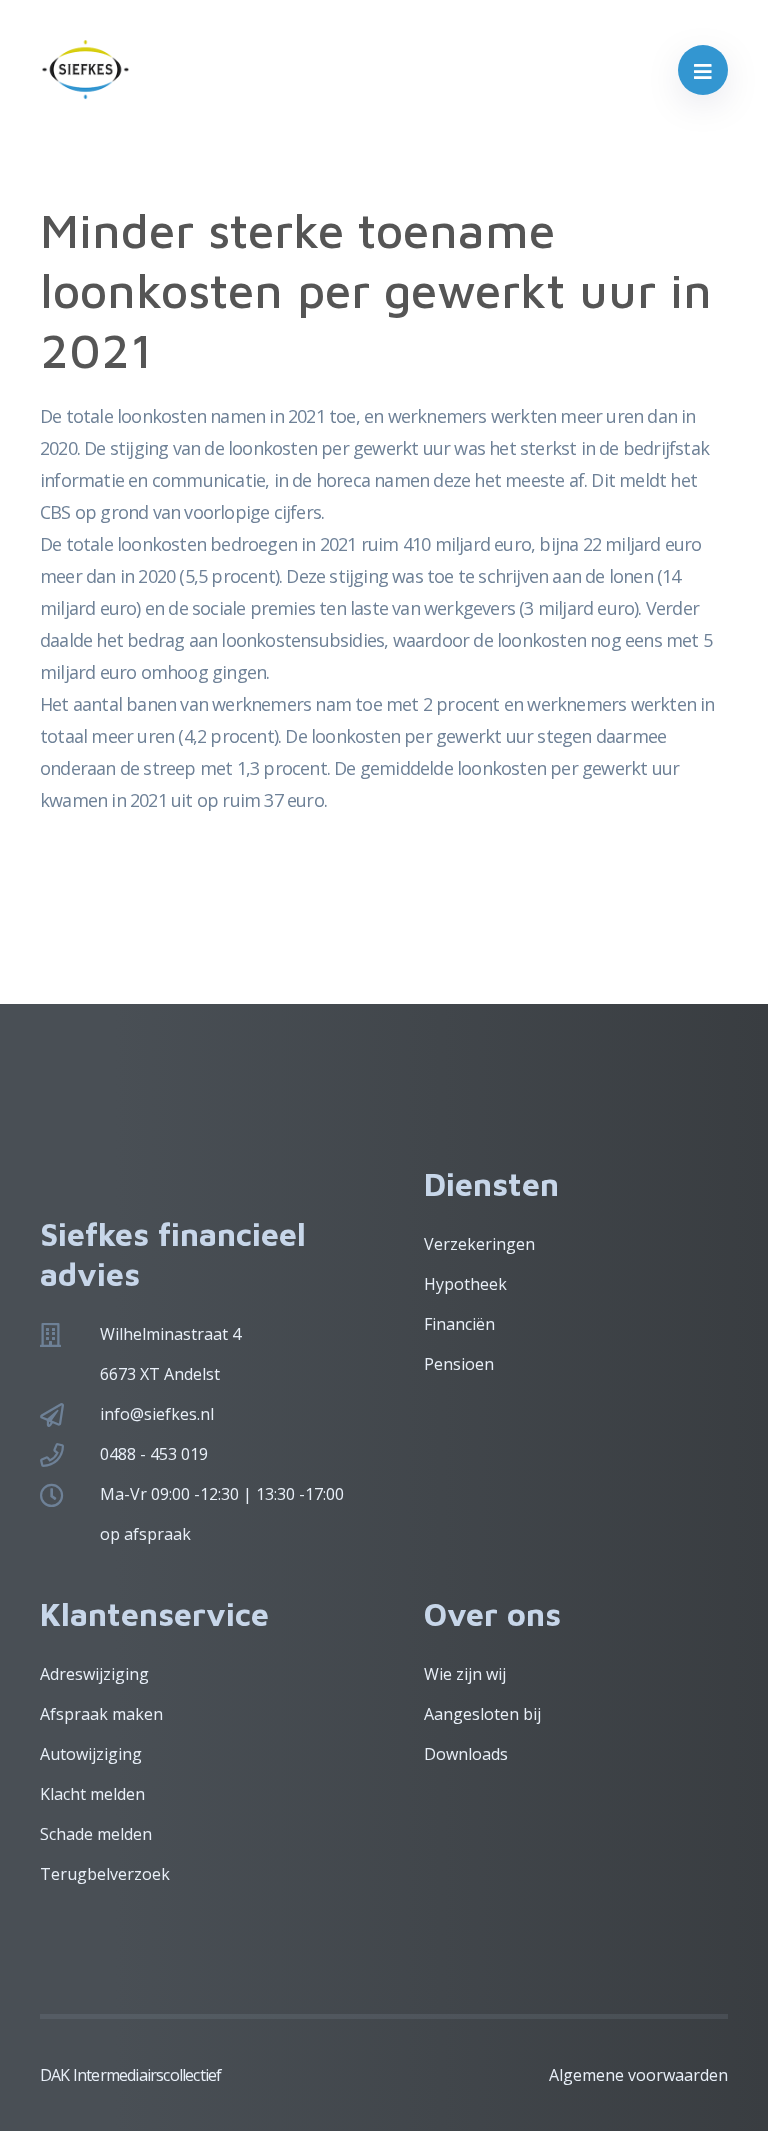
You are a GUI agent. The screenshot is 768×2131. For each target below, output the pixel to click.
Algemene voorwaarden (638, 2075)
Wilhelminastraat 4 (170, 1334)
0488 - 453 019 (154, 1454)
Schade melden (96, 1834)
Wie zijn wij (465, 1674)
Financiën (459, 1324)
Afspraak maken (101, 1714)
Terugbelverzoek (105, 1874)
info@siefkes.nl (157, 1414)
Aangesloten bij (482, 1714)
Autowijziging (91, 1754)
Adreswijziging (94, 1674)
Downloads (466, 1754)
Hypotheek (465, 1284)
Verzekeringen (479, 1244)
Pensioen (459, 1364)
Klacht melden (92, 1794)
